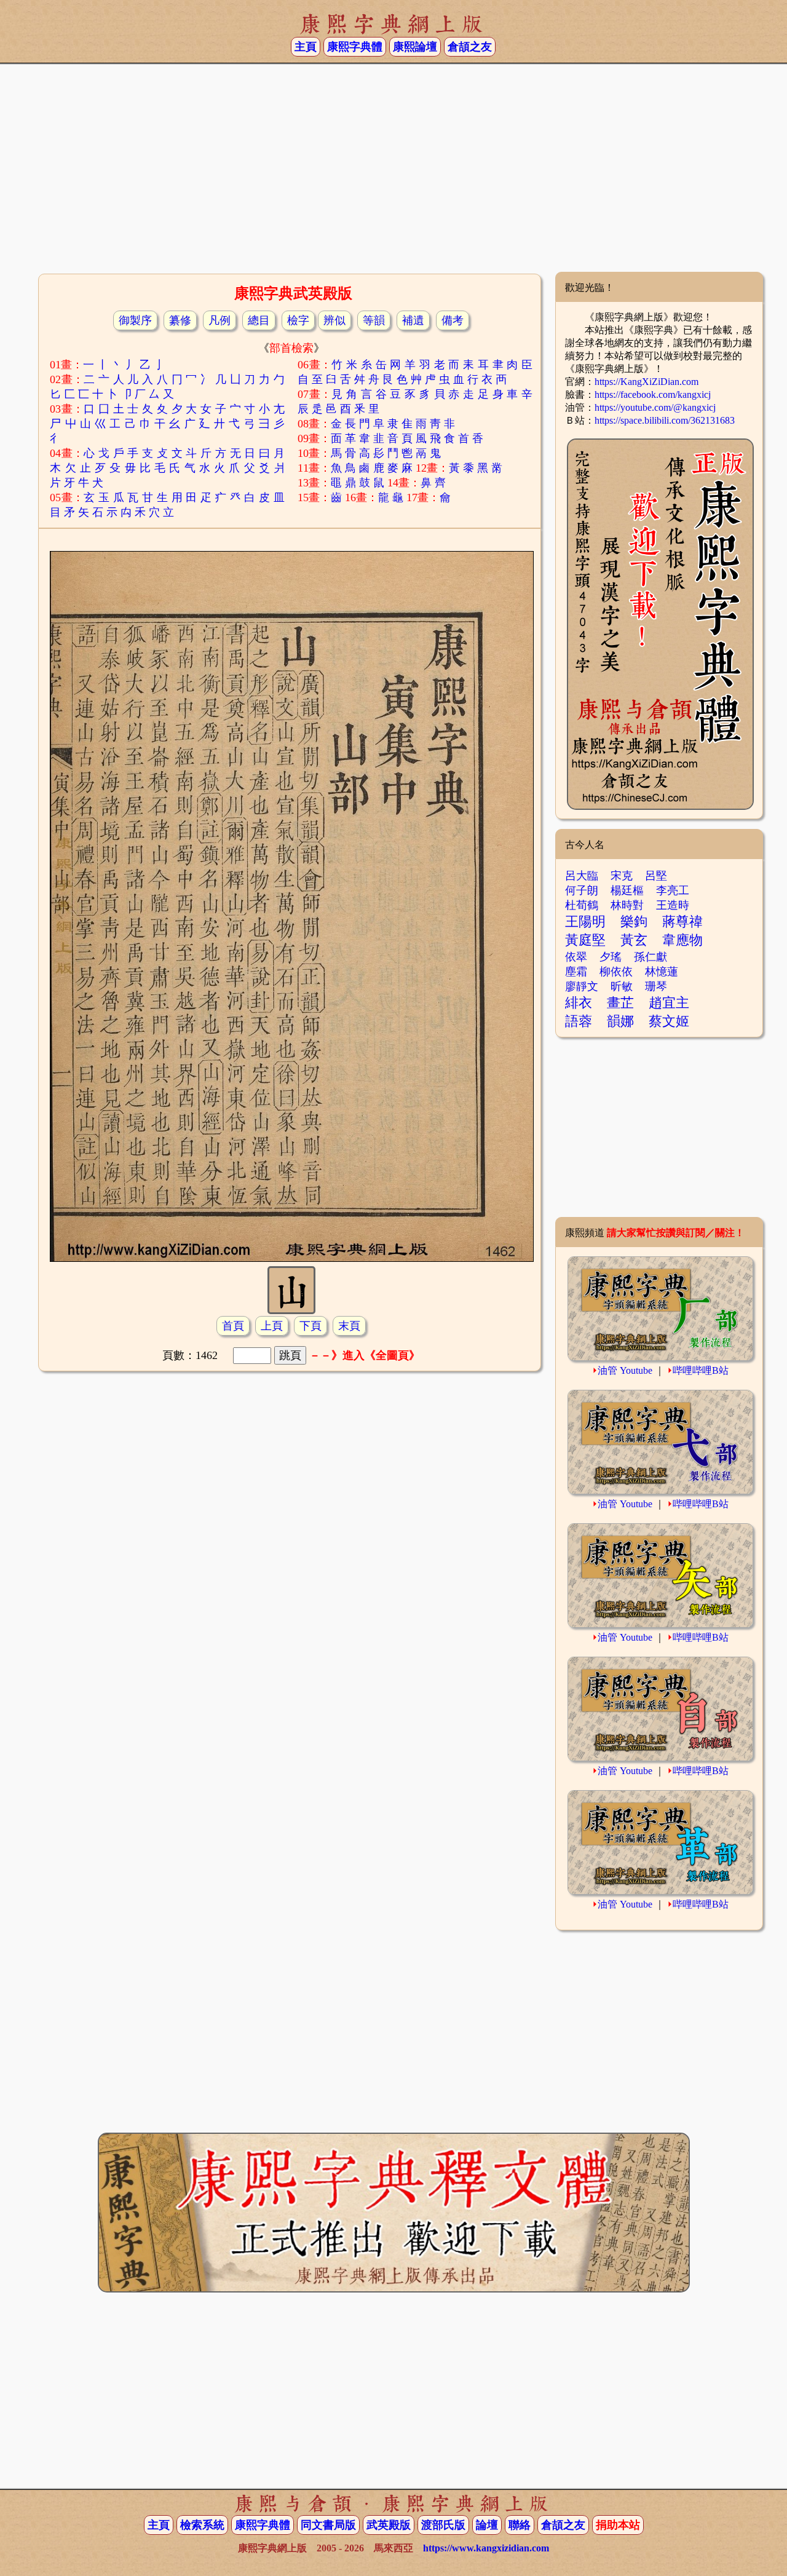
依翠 (576, 957)
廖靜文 (582, 986)
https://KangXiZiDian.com (647, 382)
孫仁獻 (651, 957)
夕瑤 (611, 957)
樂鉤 (634, 921)
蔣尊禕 (682, 921)
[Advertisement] (393, 173)
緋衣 (579, 1003)
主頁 (306, 47)
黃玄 (634, 940)
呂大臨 (582, 876)
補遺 (413, 320)
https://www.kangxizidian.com (486, 2548)
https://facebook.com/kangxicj (653, 394)
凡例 (219, 320)
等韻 (374, 320)
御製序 (135, 320)
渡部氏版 (443, 2525)
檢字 (298, 320)
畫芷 (620, 1003)
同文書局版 (328, 2525)
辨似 (334, 320)
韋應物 (682, 940)
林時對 (627, 905)
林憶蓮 (662, 972)
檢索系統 (202, 2525)
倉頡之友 (470, 47)
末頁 (349, 1326)
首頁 (233, 1326)
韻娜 (620, 1021)
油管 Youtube (625, 1370)
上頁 (272, 1326)
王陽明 (585, 921)
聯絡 (520, 2525)
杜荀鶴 (582, 905)
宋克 (622, 876)
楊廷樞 (627, 890)
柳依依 (616, 972)
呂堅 (656, 876)
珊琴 (656, 986)
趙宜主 (669, 1003)
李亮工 (673, 890)
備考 (453, 320)
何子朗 (582, 890)
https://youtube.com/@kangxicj (655, 407)
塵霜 (576, 972)
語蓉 (579, 1021)
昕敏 (622, 986)
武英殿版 (389, 2525)
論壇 (487, 2525)
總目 (259, 320)
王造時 (673, 905)
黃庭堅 (585, 940)
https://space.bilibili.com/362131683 (665, 420)
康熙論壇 (415, 47)
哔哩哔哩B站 (701, 1370)
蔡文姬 (669, 1021)
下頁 (310, 1326)
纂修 (180, 320)
